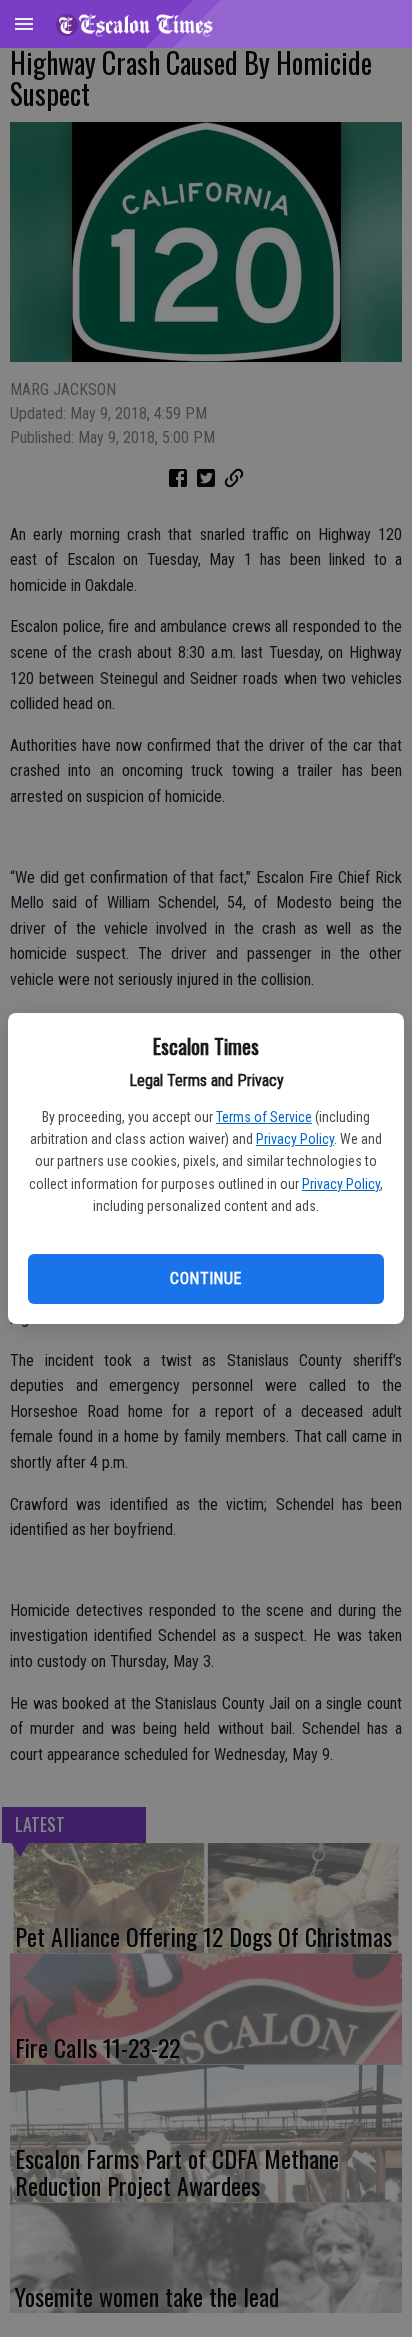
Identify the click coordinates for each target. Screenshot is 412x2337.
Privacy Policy (295, 1139)
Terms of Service (264, 1117)
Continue (205, 1278)
